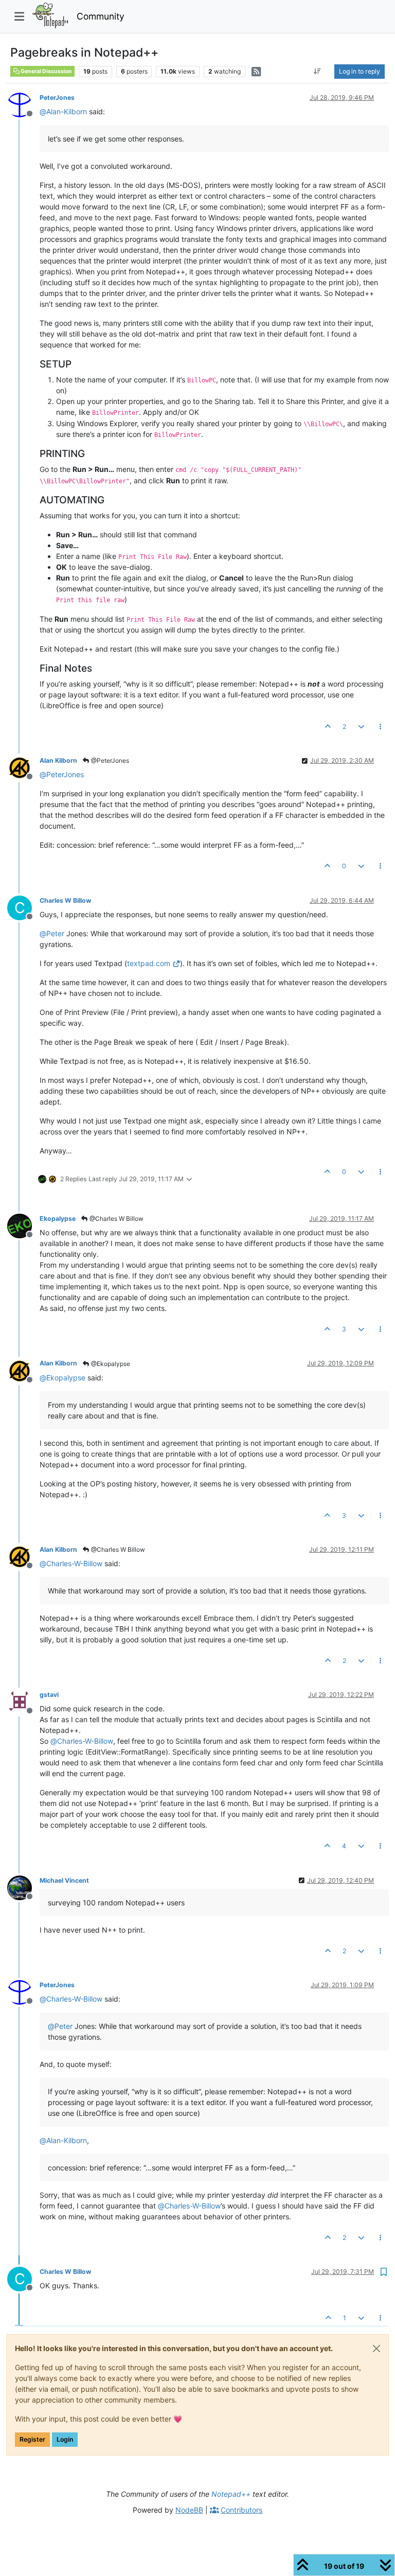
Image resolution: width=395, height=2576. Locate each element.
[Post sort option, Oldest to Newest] (318, 72)
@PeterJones (109, 760)
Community (101, 16)
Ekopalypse (58, 1219)
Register (32, 2439)
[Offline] (23, 104)
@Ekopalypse (110, 1364)
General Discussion (46, 71)
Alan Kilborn (58, 760)
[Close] (376, 2349)
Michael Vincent (64, 1880)
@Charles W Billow (116, 1219)
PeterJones (57, 98)
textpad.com (149, 963)
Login (65, 2439)
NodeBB (189, 2510)
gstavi (49, 1695)
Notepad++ (231, 2494)
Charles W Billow (65, 900)
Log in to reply (360, 71)
